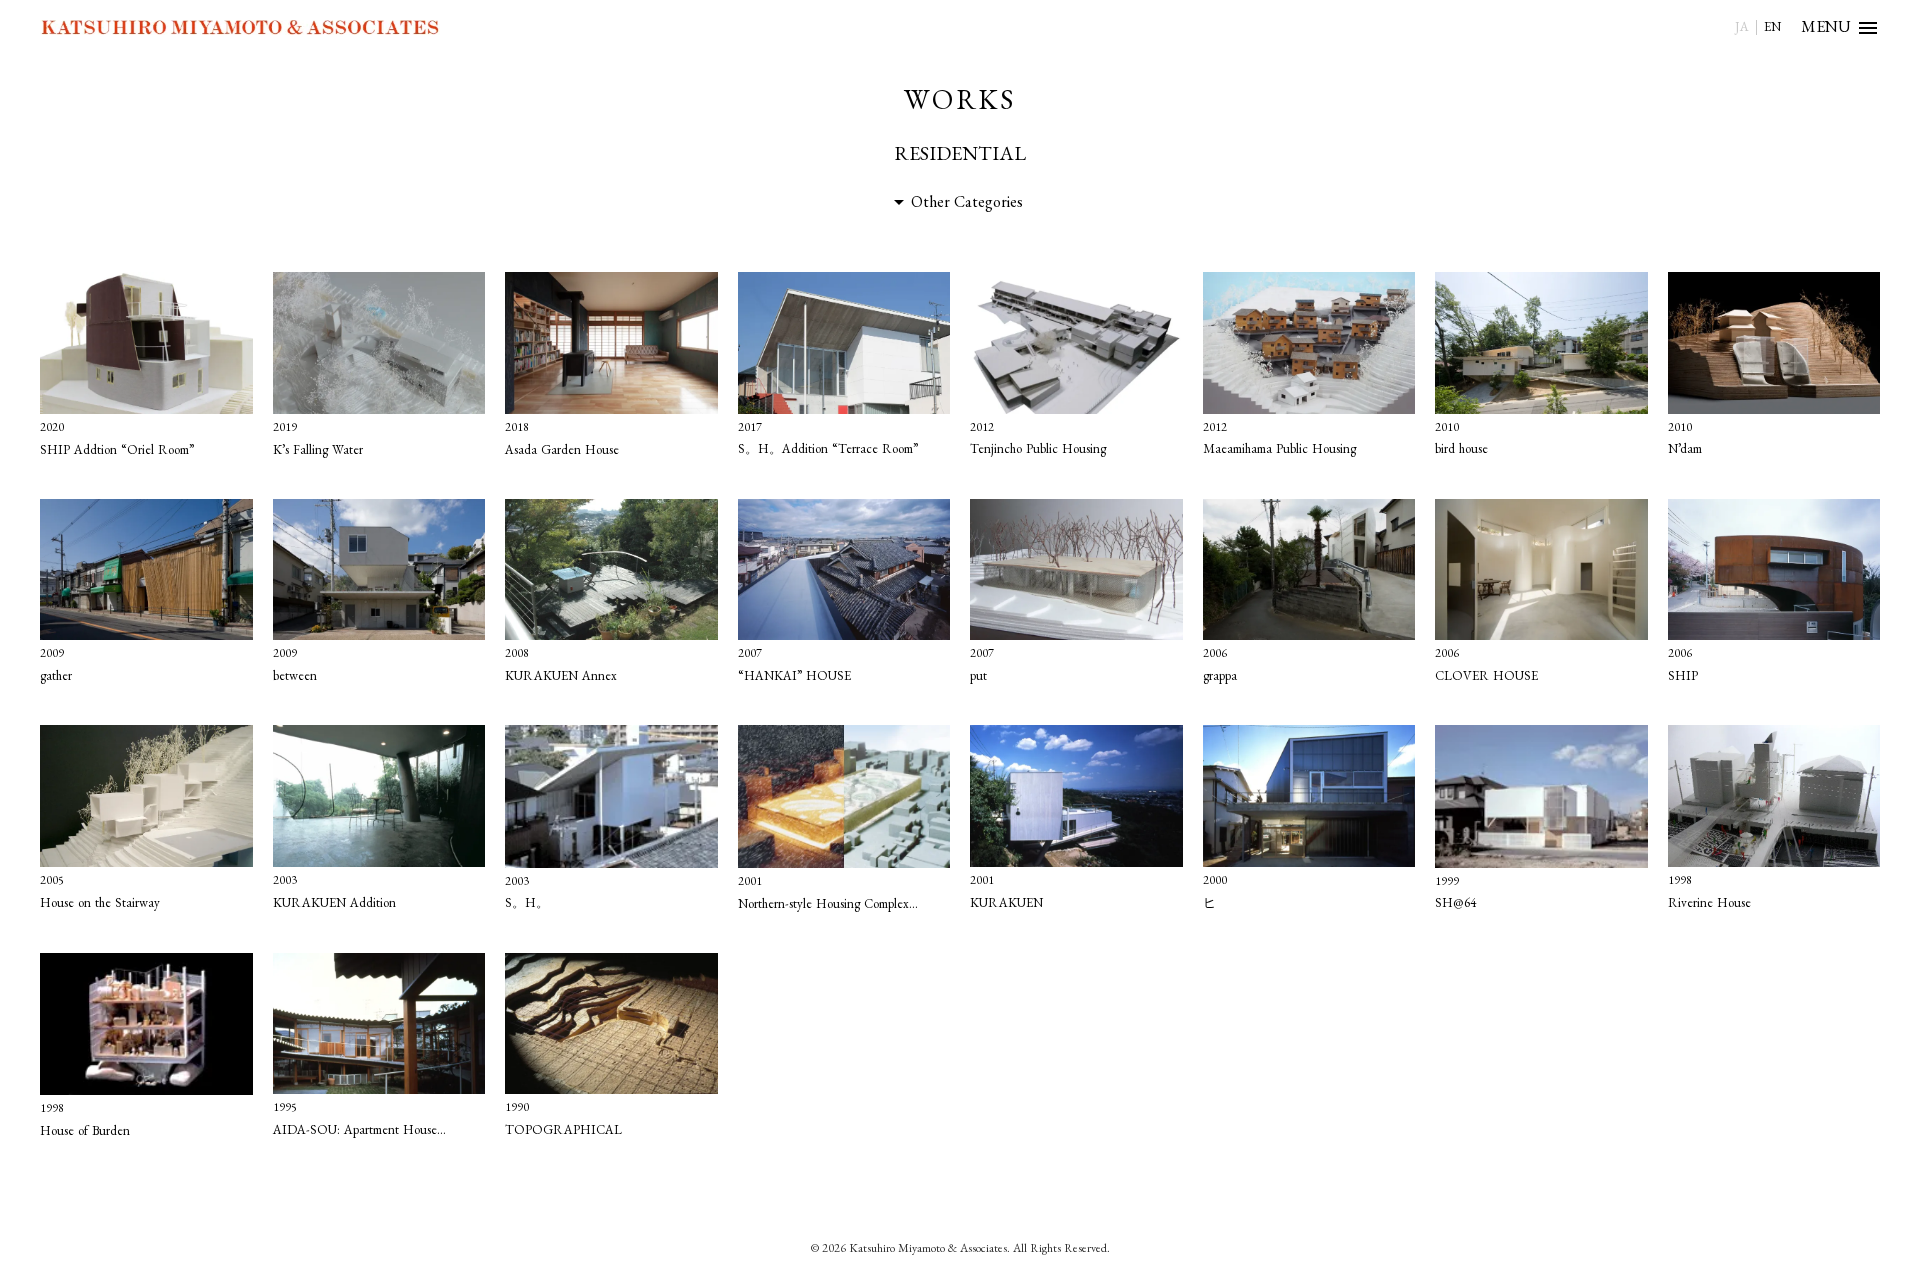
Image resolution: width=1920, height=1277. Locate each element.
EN (1772, 26)
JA (1742, 26)
